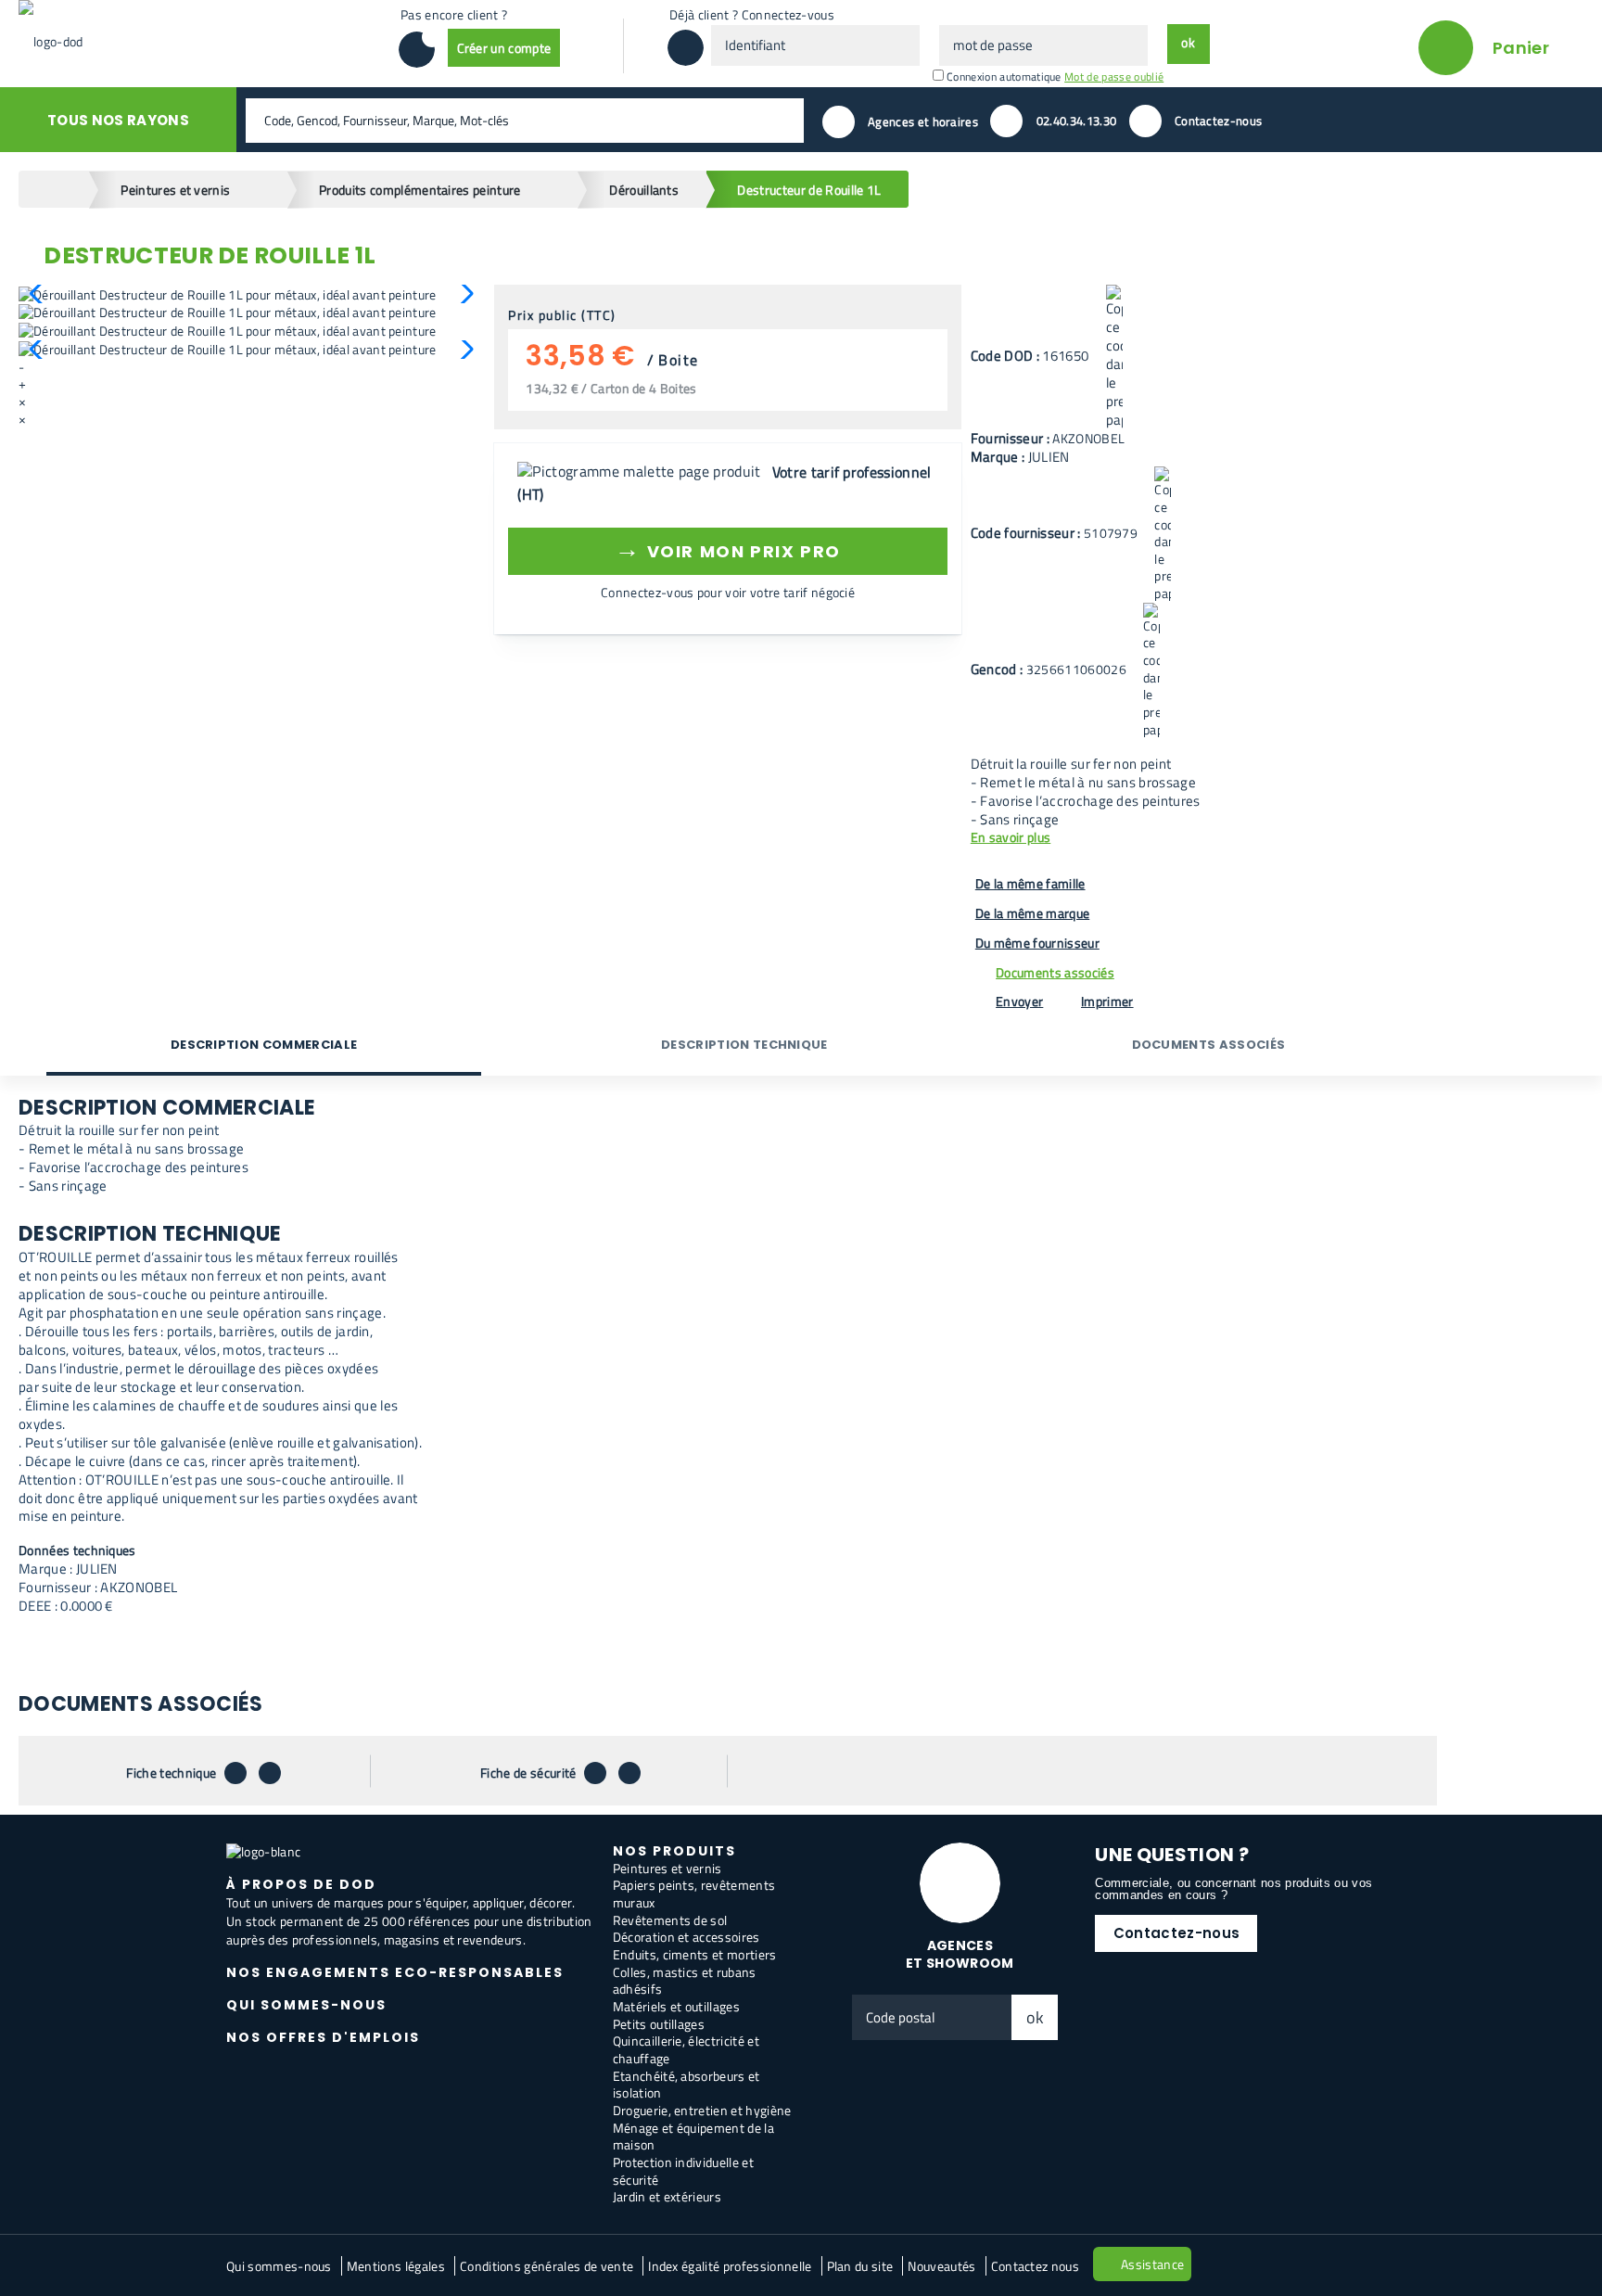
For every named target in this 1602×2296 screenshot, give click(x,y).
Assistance (1152, 2264)
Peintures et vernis (667, 1868)
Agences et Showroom (960, 1954)
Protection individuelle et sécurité (683, 2171)
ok (1036, 2017)
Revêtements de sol (670, 1920)
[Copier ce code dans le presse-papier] (1114, 357)
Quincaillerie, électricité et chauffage (686, 2049)
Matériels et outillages (676, 2006)
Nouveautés (941, 2266)
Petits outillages (659, 2024)
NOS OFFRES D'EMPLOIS (323, 2037)
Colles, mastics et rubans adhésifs (685, 1981)
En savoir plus (1011, 838)
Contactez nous (1035, 2266)
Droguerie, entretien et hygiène (702, 2110)
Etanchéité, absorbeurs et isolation (687, 2085)
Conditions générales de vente (547, 2266)
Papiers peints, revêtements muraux (694, 1894)
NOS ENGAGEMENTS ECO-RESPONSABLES (395, 1972)
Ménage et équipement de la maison (693, 2137)
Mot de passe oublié (1114, 77)
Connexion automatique (1004, 77)
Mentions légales (396, 2266)
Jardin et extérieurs (667, 2196)
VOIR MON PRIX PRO (727, 548)
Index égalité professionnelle (730, 2266)
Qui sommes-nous (279, 2266)
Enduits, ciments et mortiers (695, 1954)
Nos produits (674, 1851)
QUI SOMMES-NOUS (306, 2005)
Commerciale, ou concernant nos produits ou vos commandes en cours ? (1233, 1889)
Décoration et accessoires (687, 1937)
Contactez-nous (1176, 1933)
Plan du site (860, 2266)
